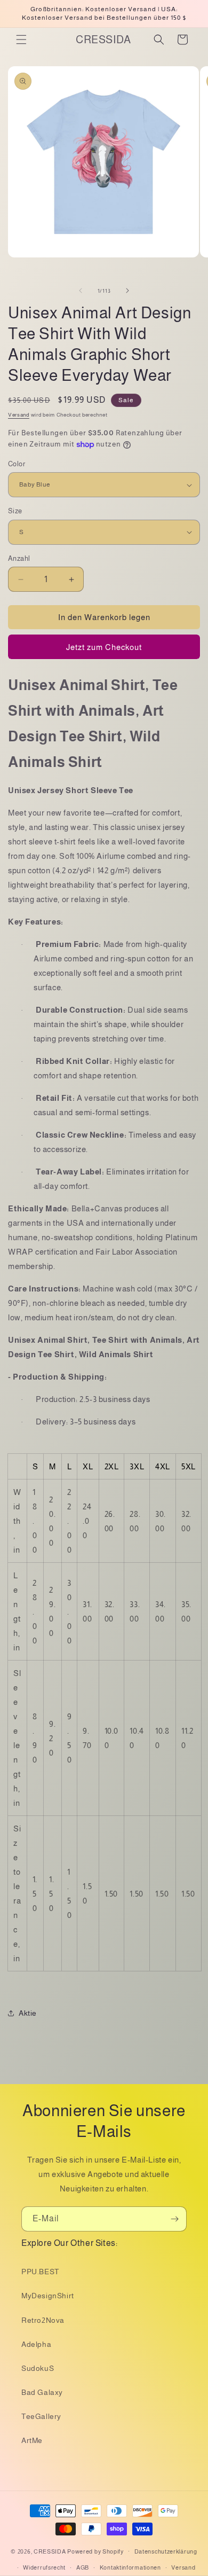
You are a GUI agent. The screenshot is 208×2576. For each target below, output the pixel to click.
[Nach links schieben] (81, 291)
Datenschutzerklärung (166, 2551)
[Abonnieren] (174, 2219)
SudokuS (38, 2368)
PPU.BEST (40, 2272)
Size (15, 511)
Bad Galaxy (42, 2392)
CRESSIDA (50, 2551)
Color (17, 464)
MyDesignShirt (48, 2296)
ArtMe (32, 2440)
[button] (21, 40)
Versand (19, 415)
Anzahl (19, 558)
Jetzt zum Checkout (104, 647)
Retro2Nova (43, 2320)
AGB (83, 2567)
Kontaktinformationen (130, 2567)
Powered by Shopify (95, 2551)
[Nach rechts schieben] (127, 291)
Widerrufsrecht (44, 2567)
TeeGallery (41, 2416)
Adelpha (36, 2344)
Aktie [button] (28, 2013)
